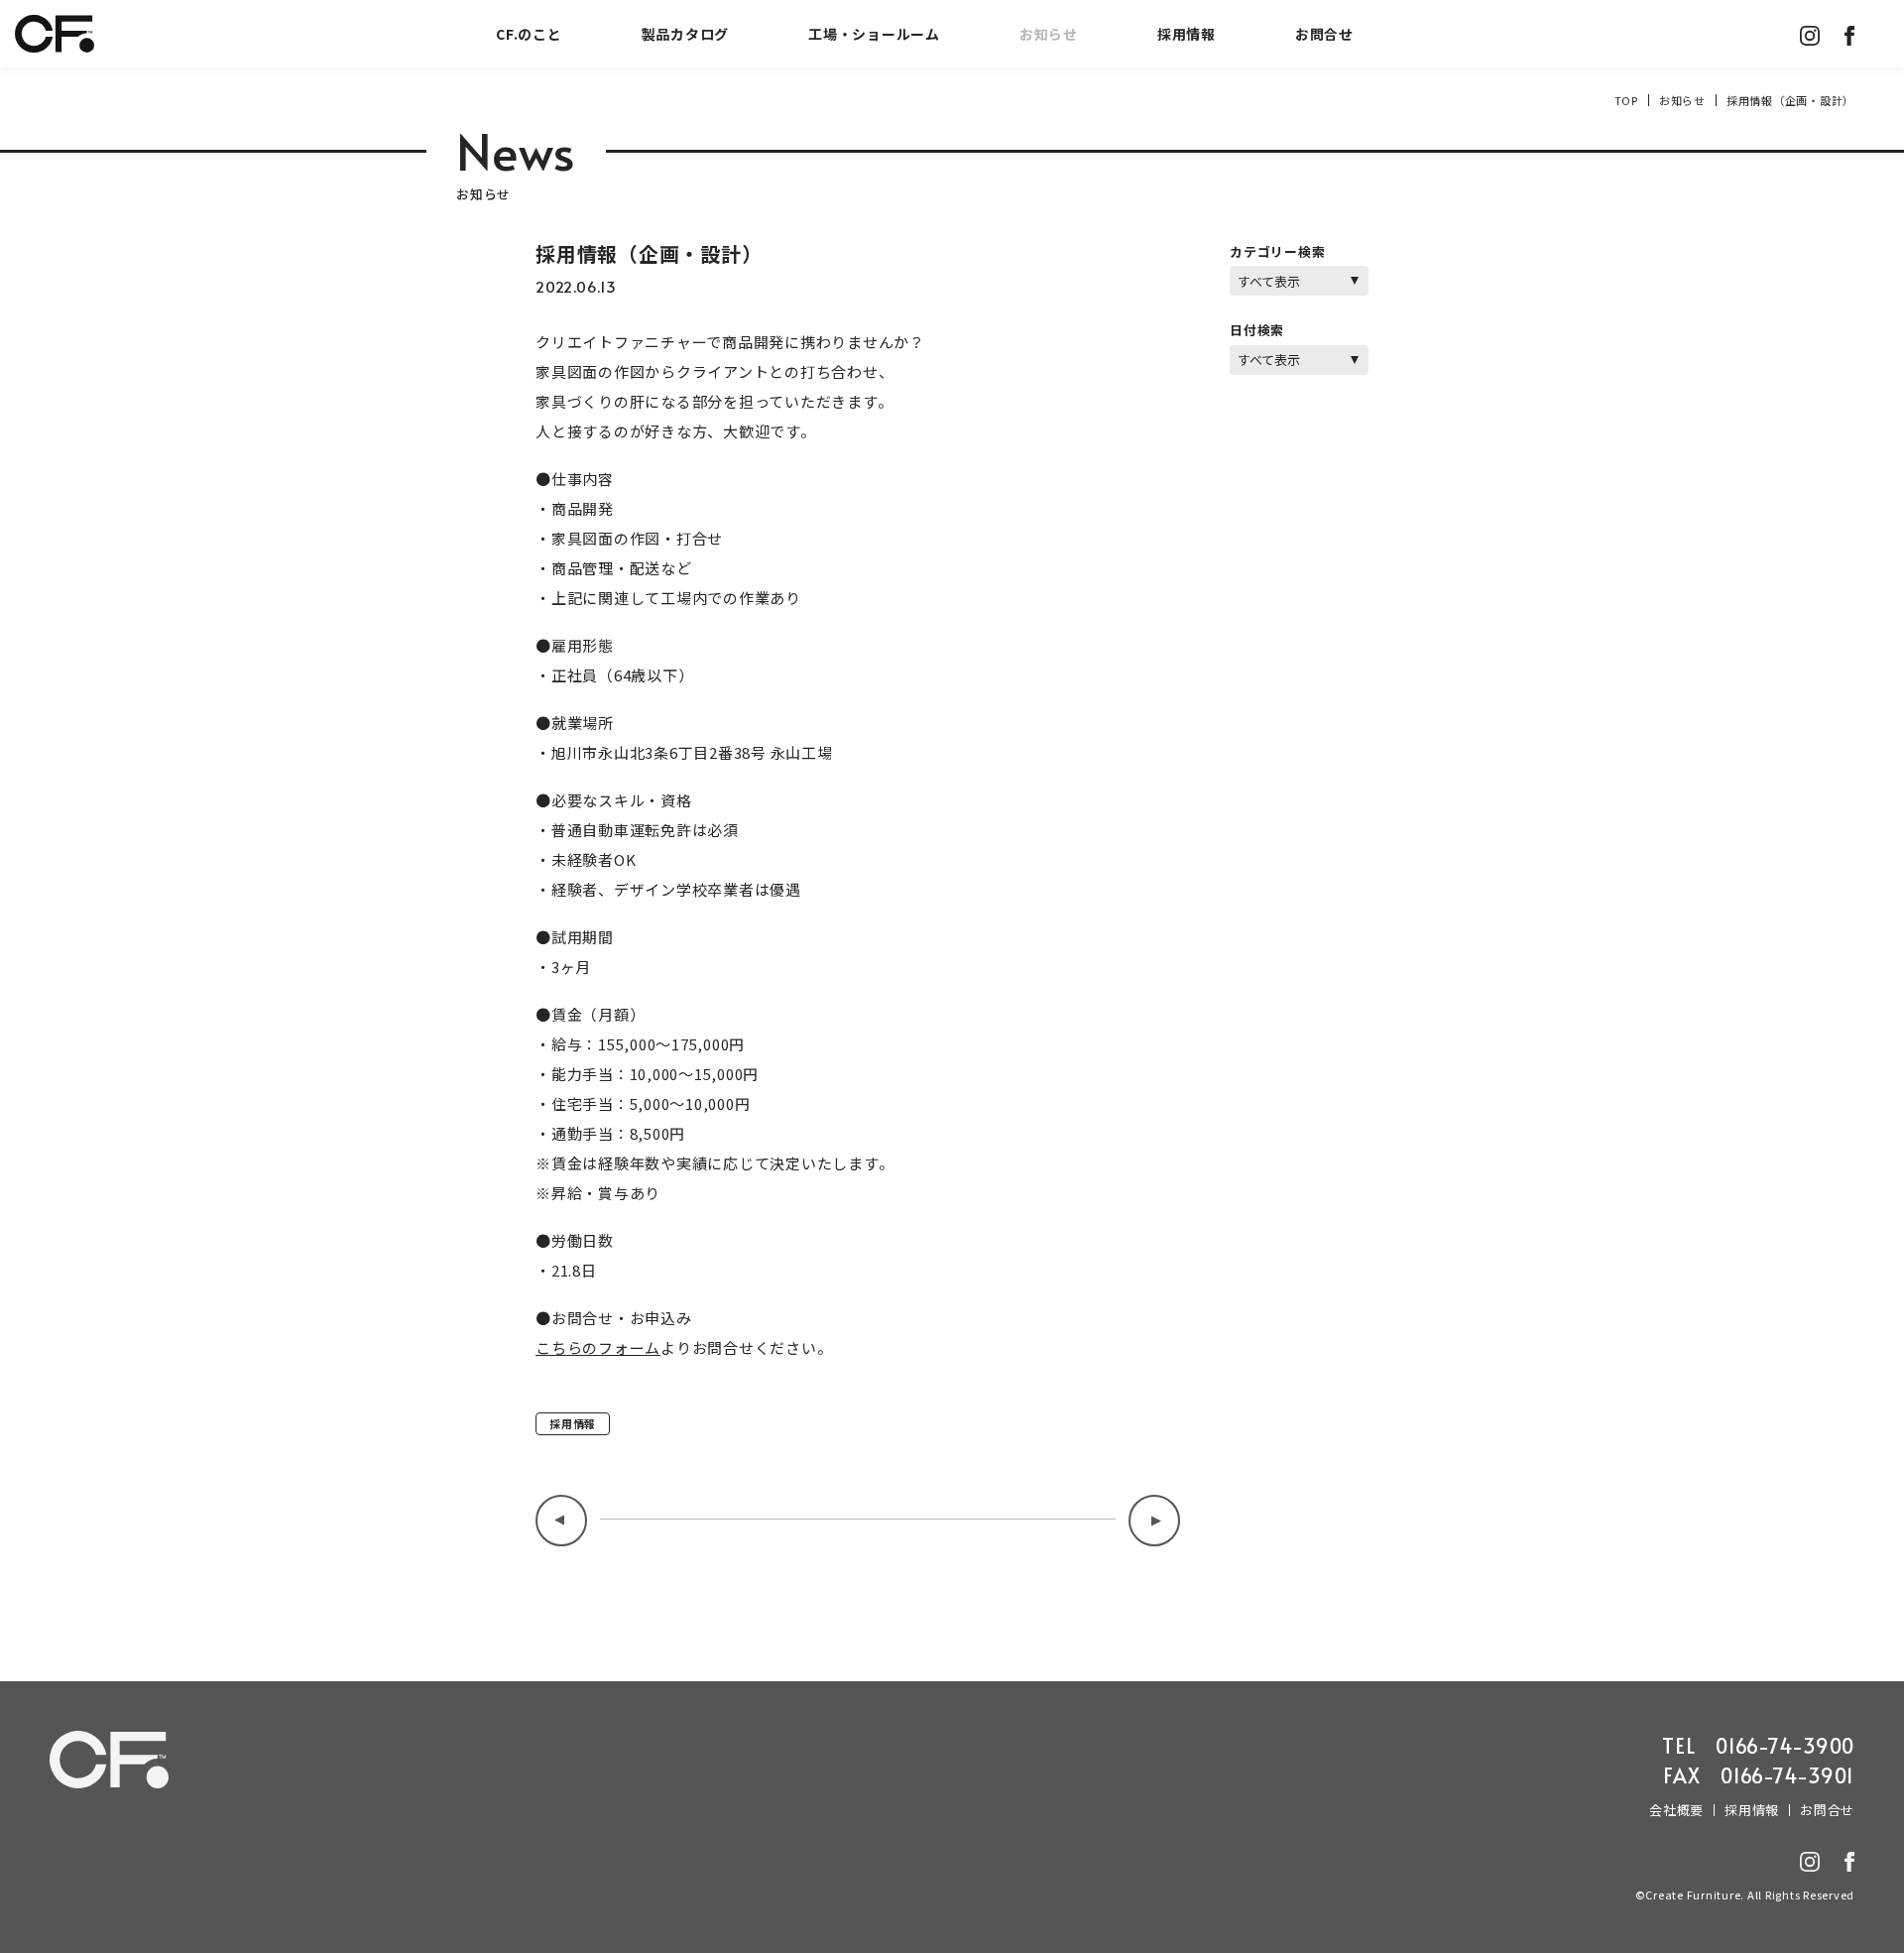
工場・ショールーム (874, 34)
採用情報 (1187, 34)
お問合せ (1324, 34)
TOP (1626, 100)
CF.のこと (529, 34)
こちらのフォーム (598, 1347)
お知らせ (1049, 34)
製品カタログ (686, 34)
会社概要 (1676, 1810)
